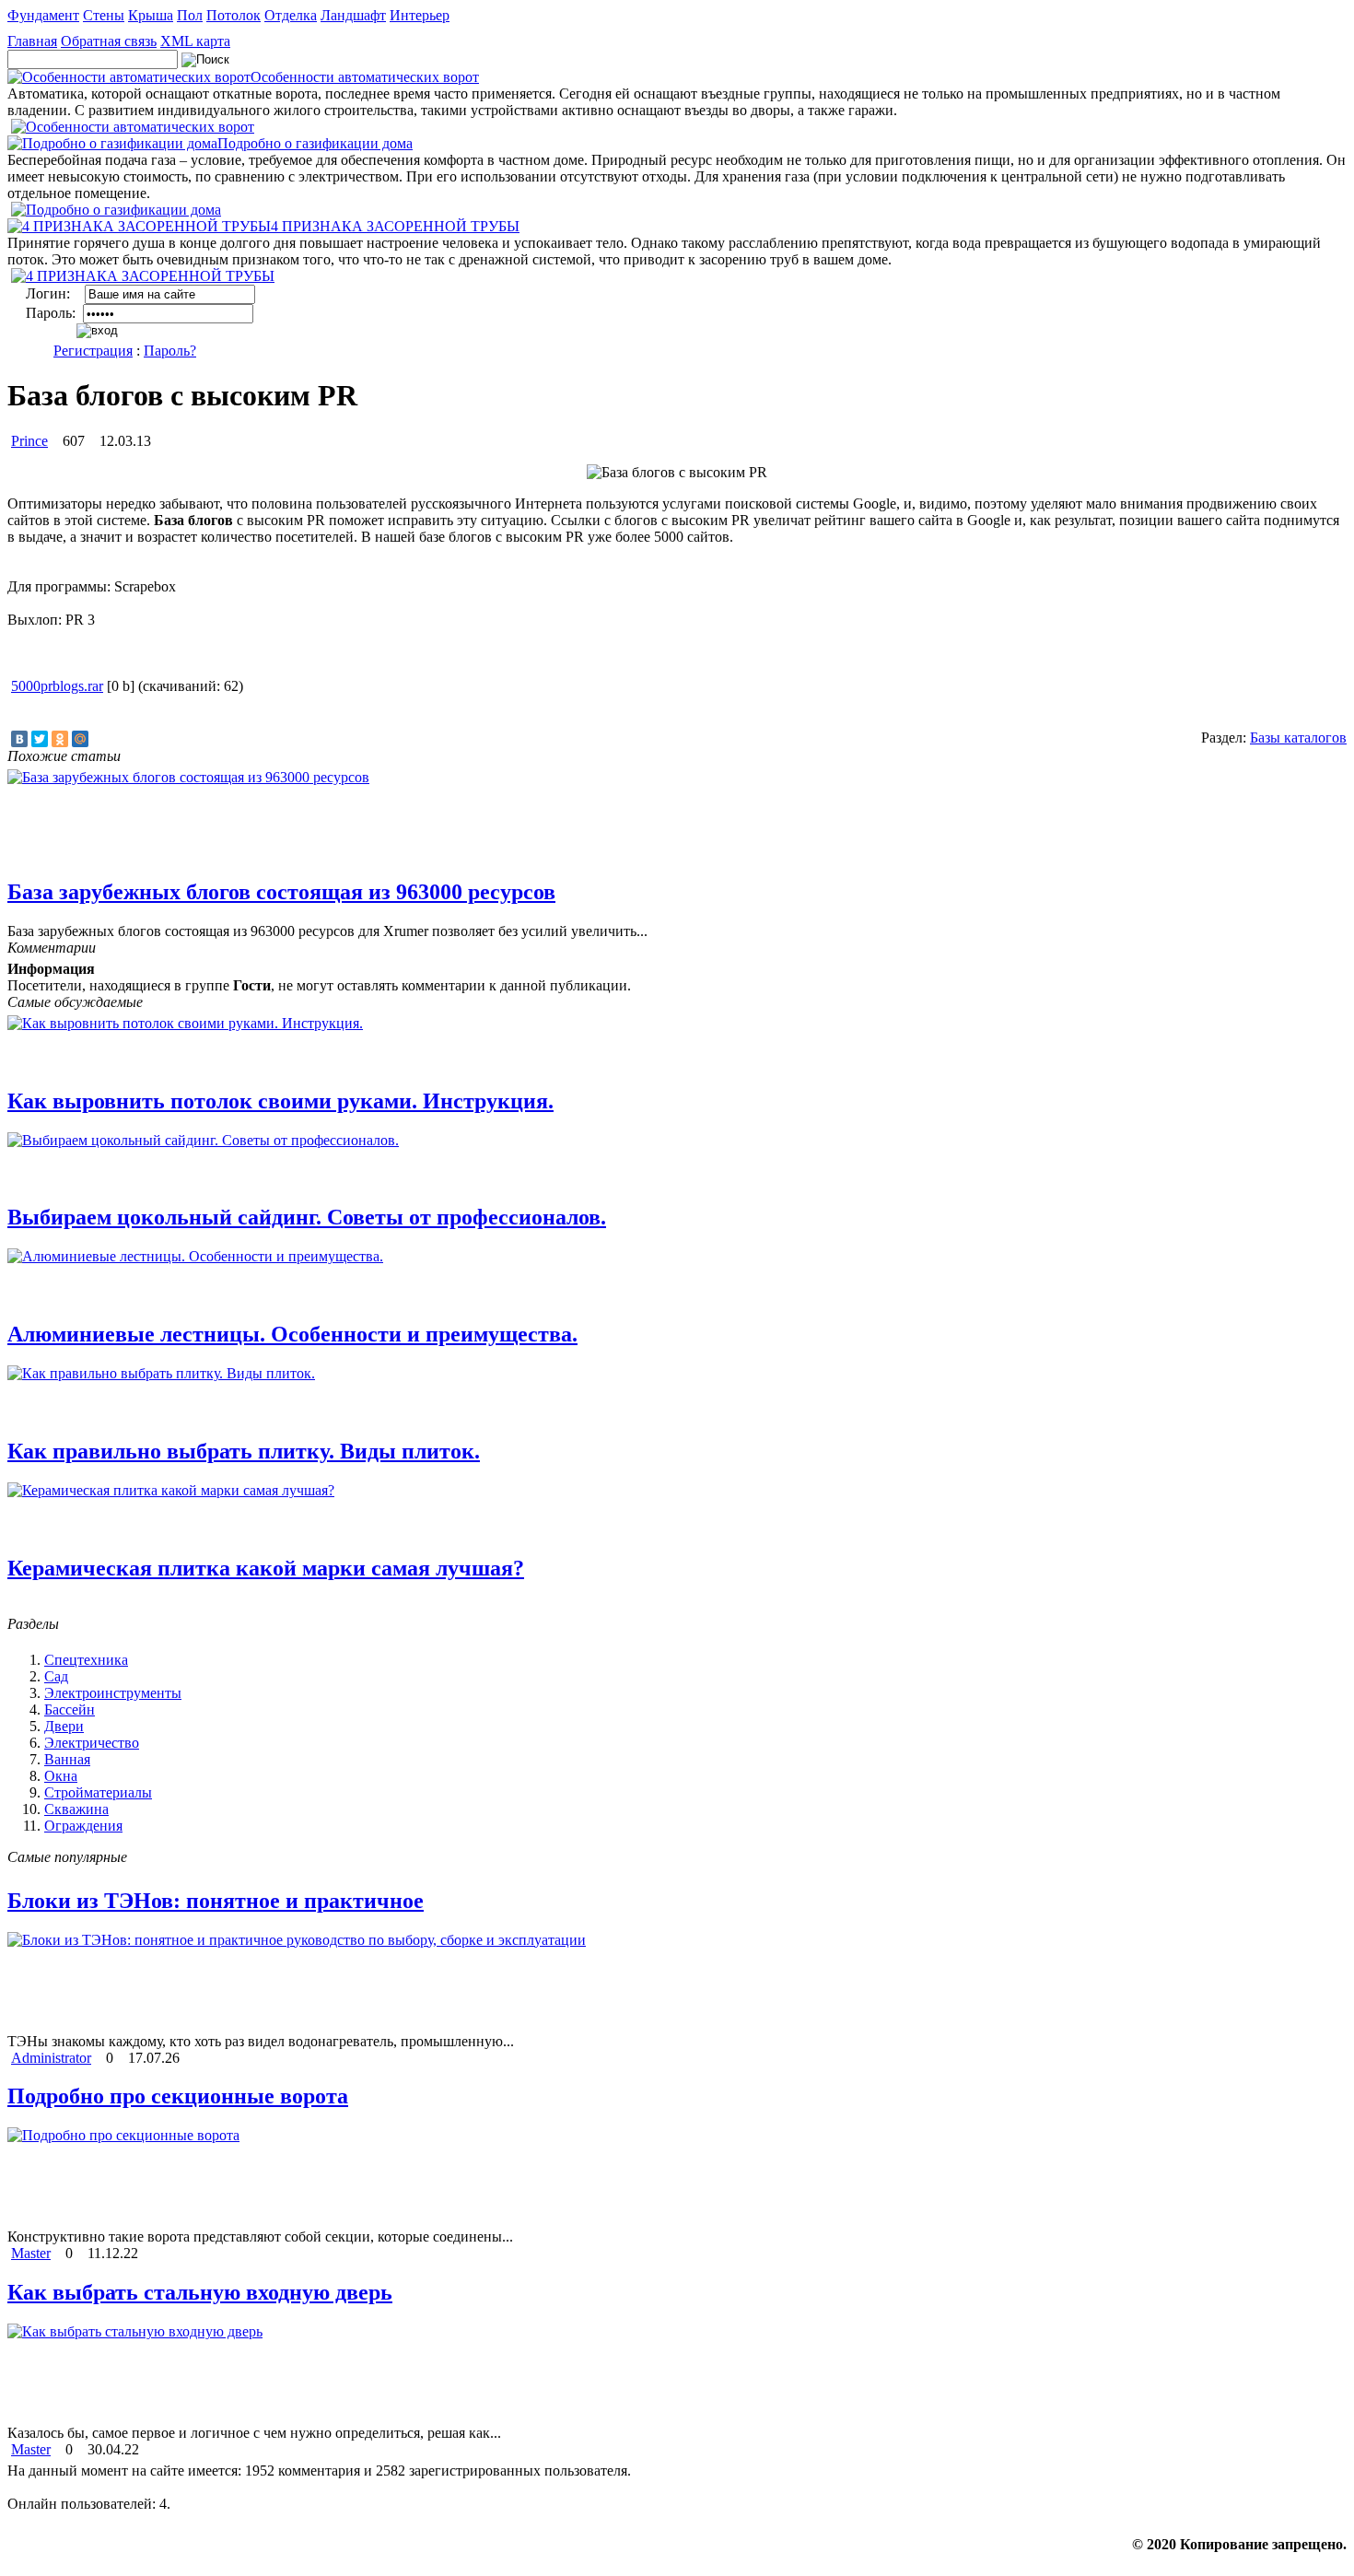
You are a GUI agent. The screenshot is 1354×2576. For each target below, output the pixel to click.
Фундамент (43, 15)
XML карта (195, 41)
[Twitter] (40, 739)
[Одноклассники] (60, 739)
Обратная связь (109, 41)
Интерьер (420, 15)
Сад (56, 1676)
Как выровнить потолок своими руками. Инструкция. (280, 1101)
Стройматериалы (98, 1792)
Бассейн (70, 1710)
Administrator (51, 2058)
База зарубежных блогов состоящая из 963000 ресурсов (281, 892)
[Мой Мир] (80, 739)
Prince (29, 441)
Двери (64, 1726)
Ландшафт (353, 15)
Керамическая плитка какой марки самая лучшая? (266, 1568)
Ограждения (83, 1826)
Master (31, 2253)
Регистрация (93, 351)
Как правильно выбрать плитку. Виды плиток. (244, 1451)
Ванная (67, 1759)
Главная (32, 41)
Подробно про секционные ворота (178, 2096)
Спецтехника (86, 1660)
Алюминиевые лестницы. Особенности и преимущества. (292, 1334)
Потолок (233, 15)
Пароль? (170, 351)
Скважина (76, 1809)
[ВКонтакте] (19, 739)
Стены (104, 15)
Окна (61, 1776)
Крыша (151, 15)
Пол (190, 15)
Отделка (291, 15)
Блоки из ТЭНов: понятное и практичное (216, 1901)
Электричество (92, 1743)
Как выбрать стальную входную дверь (200, 2292)
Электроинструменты (113, 1693)
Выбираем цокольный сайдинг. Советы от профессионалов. (307, 1217)
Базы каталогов (1298, 738)
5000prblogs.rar (57, 686)
